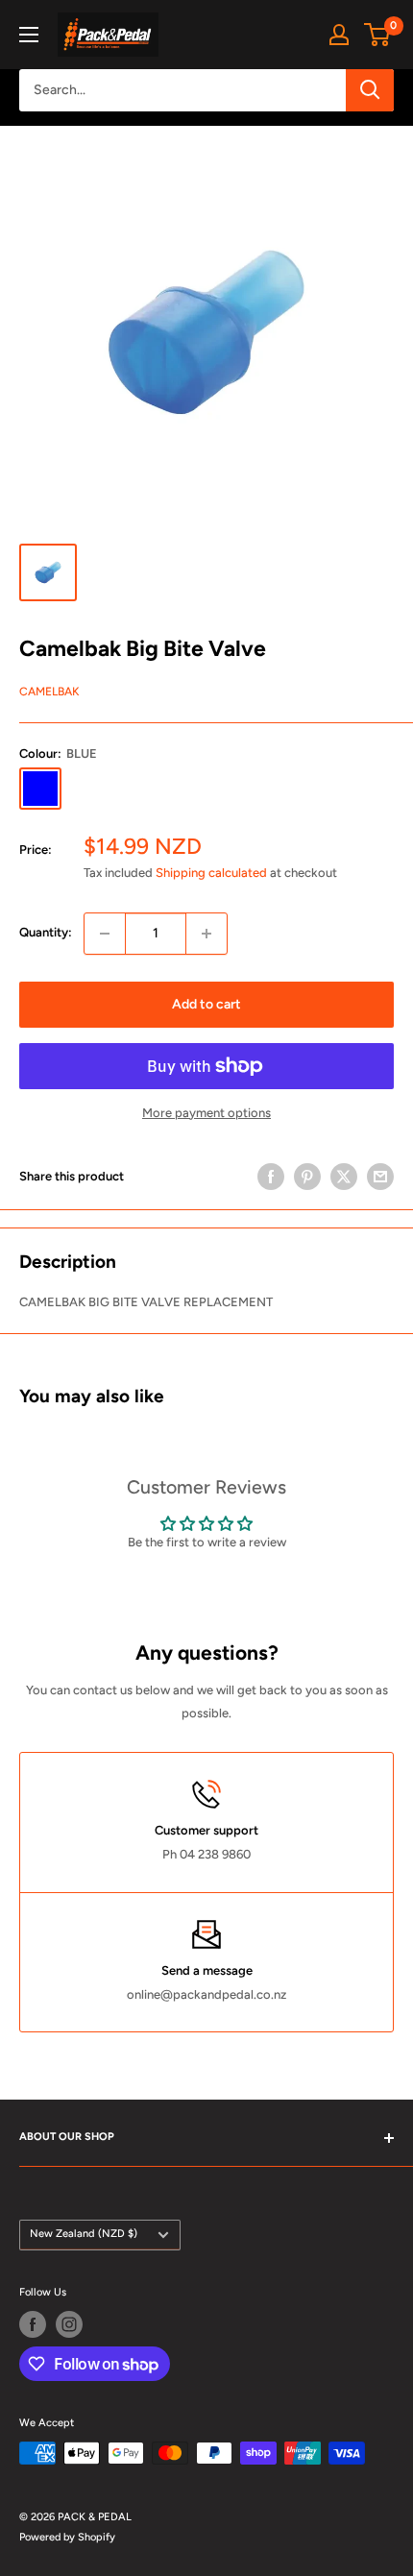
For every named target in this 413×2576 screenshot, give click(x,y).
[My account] (339, 35)
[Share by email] (380, 1177)
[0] (378, 35)
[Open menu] (29, 35)
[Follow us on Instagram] (69, 2324)
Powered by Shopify (67, 2537)
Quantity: (46, 932)
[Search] (370, 90)
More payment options (206, 1113)
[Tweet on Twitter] (344, 1177)
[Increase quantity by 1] (206, 934)
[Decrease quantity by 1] (105, 934)
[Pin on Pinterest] (307, 1177)
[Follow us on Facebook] (33, 2324)
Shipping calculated (211, 873)
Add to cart (206, 1004)
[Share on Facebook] (271, 1177)
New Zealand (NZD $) (84, 2234)
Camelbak (49, 692)
